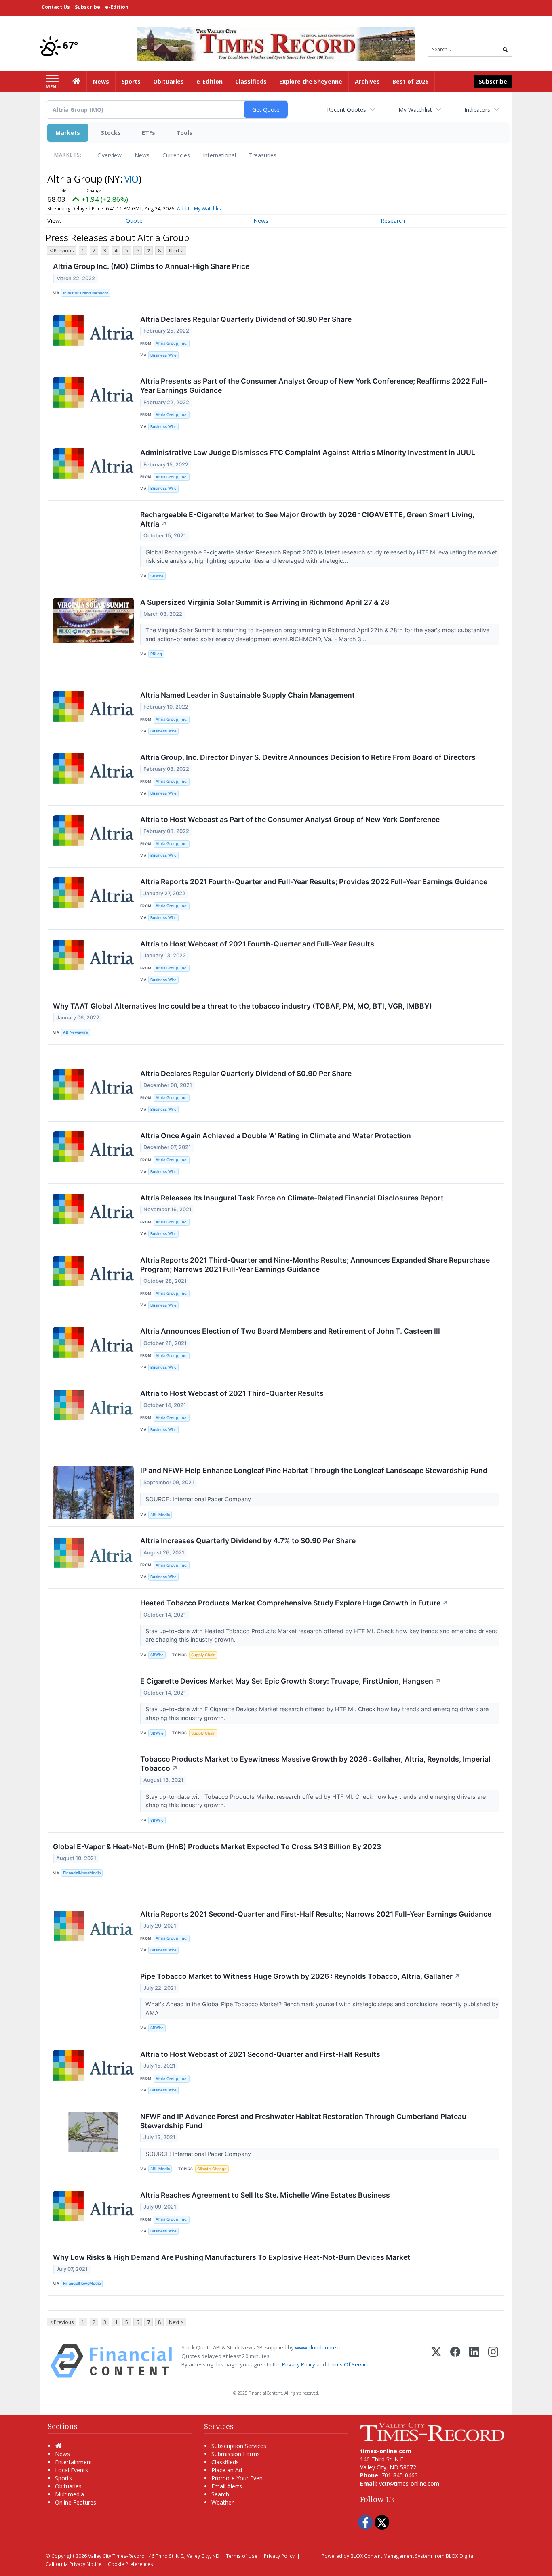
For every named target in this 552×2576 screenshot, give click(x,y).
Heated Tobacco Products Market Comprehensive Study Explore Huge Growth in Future (294, 1603)
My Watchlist (415, 110)
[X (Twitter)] (436, 2361)
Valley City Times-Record (116, 2556)
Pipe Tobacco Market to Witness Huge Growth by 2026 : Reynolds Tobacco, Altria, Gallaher (300, 1976)
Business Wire (163, 355)
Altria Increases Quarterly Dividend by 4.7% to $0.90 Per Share (248, 1541)
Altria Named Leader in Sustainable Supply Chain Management (248, 695)
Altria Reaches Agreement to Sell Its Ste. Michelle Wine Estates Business (265, 2195)
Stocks (111, 133)
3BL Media (160, 1515)
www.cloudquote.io (318, 2347)
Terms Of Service (349, 2364)
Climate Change (212, 2169)
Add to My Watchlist (200, 209)
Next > (176, 251)
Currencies (176, 155)
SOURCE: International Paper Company (199, 1499)
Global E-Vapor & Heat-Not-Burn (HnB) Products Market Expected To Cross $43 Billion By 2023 (217, 1847)
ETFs (149, 133)
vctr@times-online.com (409, 2483)
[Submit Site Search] (505, 50)
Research (393, 221)
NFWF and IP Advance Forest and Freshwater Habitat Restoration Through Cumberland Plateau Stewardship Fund (303, 2121)
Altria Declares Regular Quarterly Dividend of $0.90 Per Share (246, 319)
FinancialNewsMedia (82, 1873)
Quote (134, 221)
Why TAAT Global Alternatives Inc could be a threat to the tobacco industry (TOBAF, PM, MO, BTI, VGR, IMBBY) (242, 1006)
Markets (68, 133)
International (219, 155)
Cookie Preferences (131, 2564)
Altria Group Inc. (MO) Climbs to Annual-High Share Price (151, 266)
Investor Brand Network (86, 293)
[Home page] (276, 43)
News (142, 155)
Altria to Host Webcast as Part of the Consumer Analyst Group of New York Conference (290, 819)
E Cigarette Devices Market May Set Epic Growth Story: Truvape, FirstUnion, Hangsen (291, 1681)
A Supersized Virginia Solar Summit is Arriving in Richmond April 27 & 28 (265, 602)
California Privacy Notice (74, 2564)
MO (131, 179)
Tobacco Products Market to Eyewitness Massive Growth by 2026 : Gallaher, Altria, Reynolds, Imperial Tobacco (315, 1764)
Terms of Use (242, 2556)
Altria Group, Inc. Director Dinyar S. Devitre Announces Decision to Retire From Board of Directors (308, 757)
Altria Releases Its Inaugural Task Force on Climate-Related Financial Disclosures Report (292, 1198)
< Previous (62, 251)
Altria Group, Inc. (172, 343)
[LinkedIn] (474, 2361)
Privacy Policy (299, 2364)
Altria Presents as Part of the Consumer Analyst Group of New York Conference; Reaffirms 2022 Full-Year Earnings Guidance (314, 386)
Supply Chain (203, 1655)
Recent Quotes (347, 110)
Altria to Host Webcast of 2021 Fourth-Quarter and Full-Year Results (257, 944)
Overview (110, 155)
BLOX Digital (460, 2556)
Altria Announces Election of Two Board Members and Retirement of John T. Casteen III (290, 1331)
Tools (184, 133)
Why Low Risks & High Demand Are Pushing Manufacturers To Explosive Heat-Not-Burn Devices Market (232, 2257)
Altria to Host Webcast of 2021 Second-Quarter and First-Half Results (260, 2054)
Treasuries (263, 155)
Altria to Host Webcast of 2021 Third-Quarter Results (232, 1393)
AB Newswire (76, 1032)
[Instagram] (493, 2361)
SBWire (157, 576)
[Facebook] (455, 2361)
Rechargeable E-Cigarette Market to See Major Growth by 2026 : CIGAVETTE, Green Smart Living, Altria (307, 519)
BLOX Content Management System (391, 2556)
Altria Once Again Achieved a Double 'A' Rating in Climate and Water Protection (276, 1136)
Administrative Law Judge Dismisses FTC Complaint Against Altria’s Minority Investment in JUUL (308, 452)
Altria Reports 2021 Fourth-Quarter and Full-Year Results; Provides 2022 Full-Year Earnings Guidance (314, 882)
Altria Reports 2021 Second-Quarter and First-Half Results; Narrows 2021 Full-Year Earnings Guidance (316, 1914)
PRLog (156, 654)
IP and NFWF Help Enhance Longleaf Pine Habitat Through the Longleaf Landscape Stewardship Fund (314, 1470)
